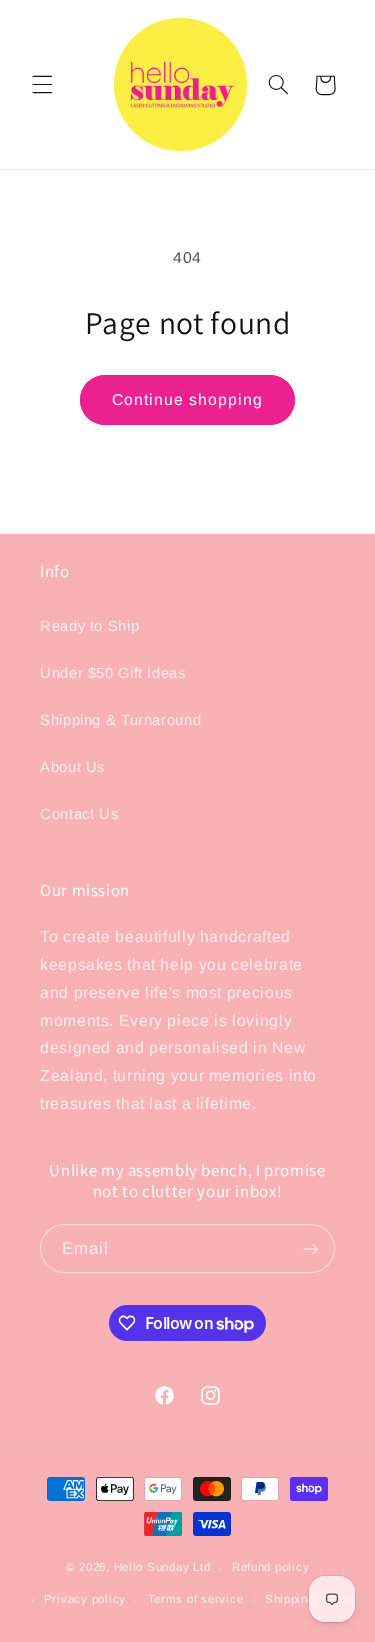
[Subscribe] (311, 1248)
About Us (72, 767)
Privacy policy (85, 1599)
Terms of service (196, 1599)
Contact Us (79, 814)
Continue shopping (188, 399)
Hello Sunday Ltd (162, 1567)
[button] (42, 85)
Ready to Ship (89, 626)
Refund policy (271, 1567)
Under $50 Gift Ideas (113, 673)
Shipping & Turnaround (120, 720)
